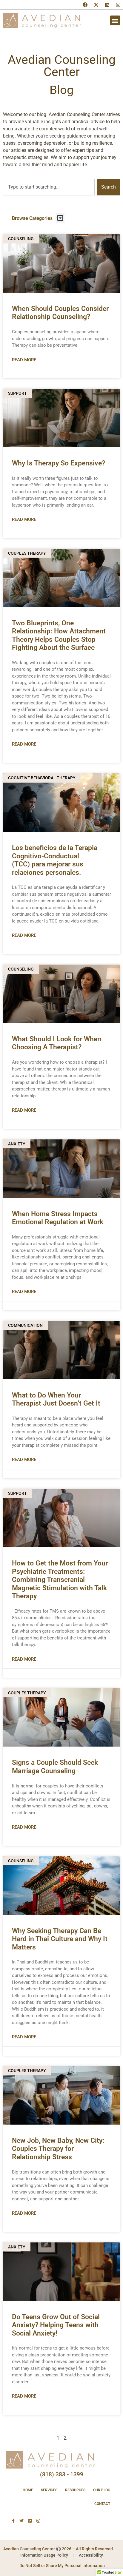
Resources (75, 2490)
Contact (102, 2504)
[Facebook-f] (13, 2521)
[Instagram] (118, 5)
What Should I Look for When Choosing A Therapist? (57, 1043)
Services (49, 2490)
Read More (24, 360)
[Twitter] (21, 2521)
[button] (115, 20)
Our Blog (102, 2490)
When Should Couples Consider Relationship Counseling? (60, 313)
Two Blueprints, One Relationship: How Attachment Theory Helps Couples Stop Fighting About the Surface (59, 635)
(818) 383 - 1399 (62, 2474)
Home (28, 2490)
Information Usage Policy (44, 2555)
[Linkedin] (107, 5)
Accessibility (91, 2555)
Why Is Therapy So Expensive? (59, 463)
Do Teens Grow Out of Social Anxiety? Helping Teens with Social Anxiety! (56, 2325)
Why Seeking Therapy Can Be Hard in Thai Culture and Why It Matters (60, 1939)
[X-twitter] (96, 5)
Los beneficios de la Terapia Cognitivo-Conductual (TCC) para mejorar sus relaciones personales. (55, 860)
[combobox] (49, 187)
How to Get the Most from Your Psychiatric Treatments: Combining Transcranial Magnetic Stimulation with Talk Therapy (60, 1580)
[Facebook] (85, 5)
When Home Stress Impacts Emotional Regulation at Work (58, 1218)
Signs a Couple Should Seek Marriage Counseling (55, 1767)
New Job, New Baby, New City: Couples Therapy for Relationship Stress (58, 2149)
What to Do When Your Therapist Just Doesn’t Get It (56, 1399)
